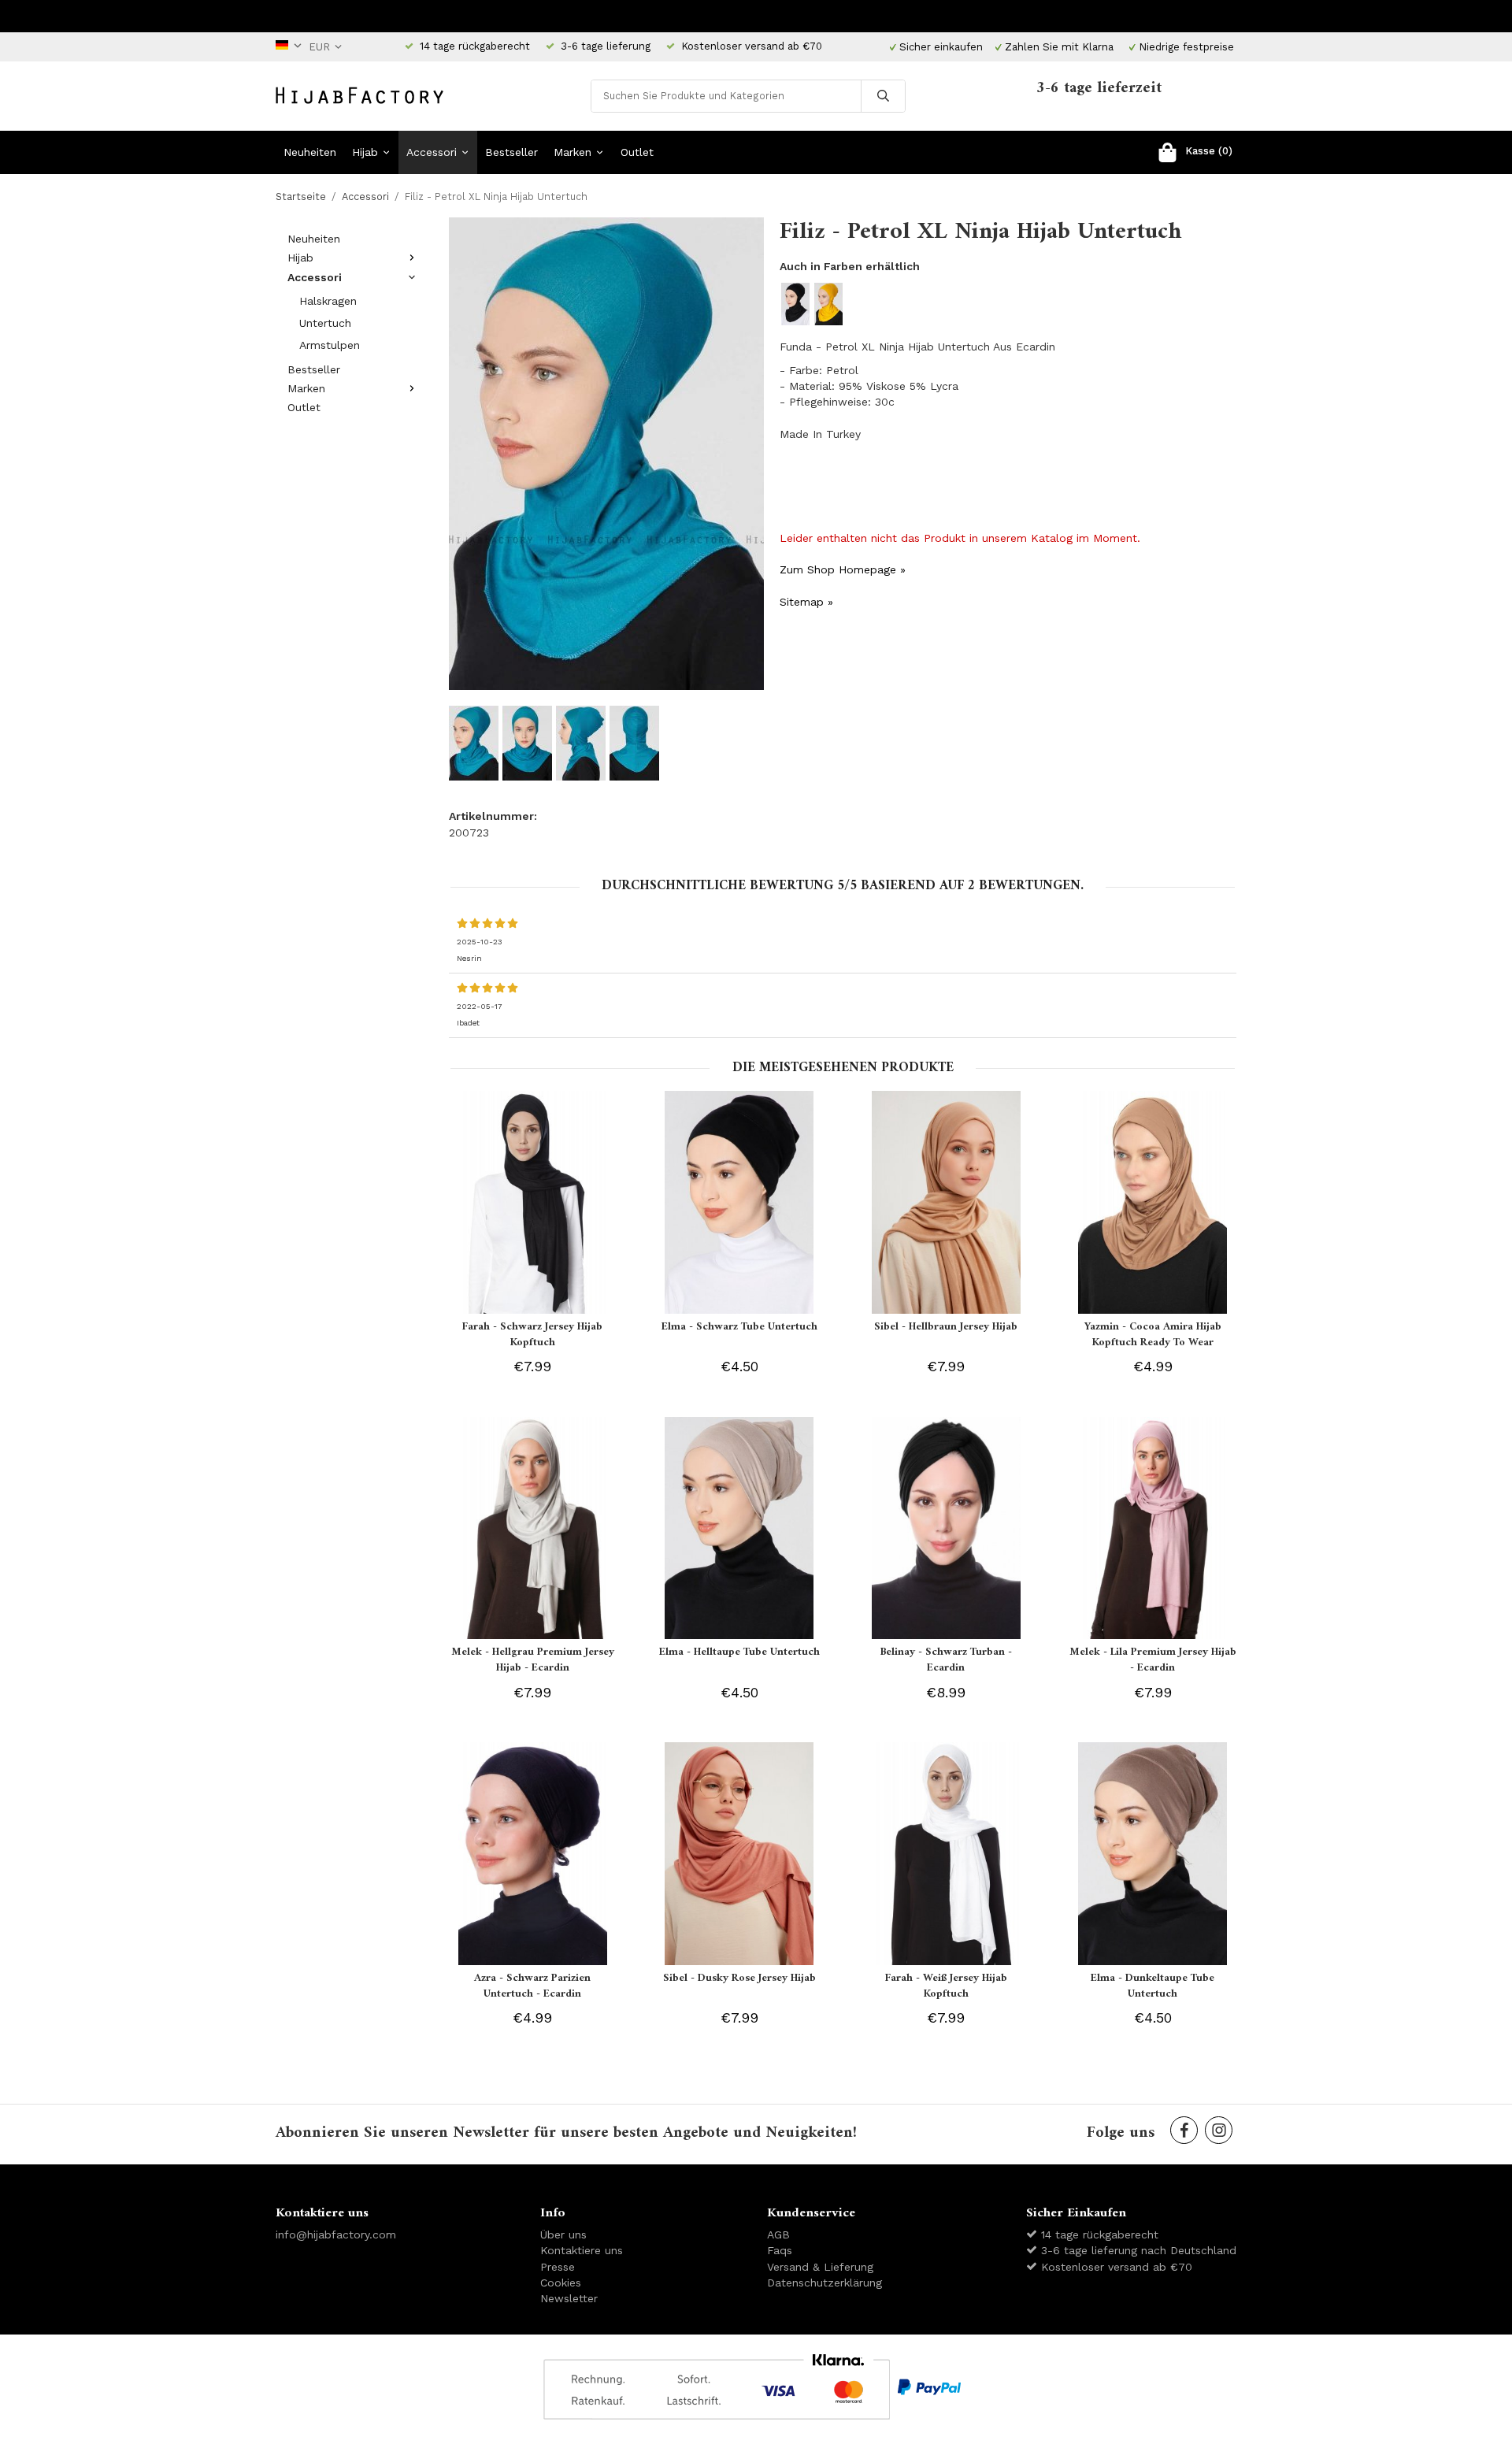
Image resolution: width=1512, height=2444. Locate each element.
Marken (573, 152)
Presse (558, 2267)
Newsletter (569, 2298)
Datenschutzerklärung (825, 2283)
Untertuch (325, 323)
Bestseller (511, 152)
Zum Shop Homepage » (843, 569)
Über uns (563, 2234)
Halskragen (328, 301)
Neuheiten (310, 152)
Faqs (780, 2250)
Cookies (561, 2283)
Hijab (365, 152)
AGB (778, 2234)
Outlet (637, 152)
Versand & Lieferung (820, 2267)
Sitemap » (806, 602)
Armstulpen (330, 345)
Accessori (432, 152)
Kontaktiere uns (582, 2250)
